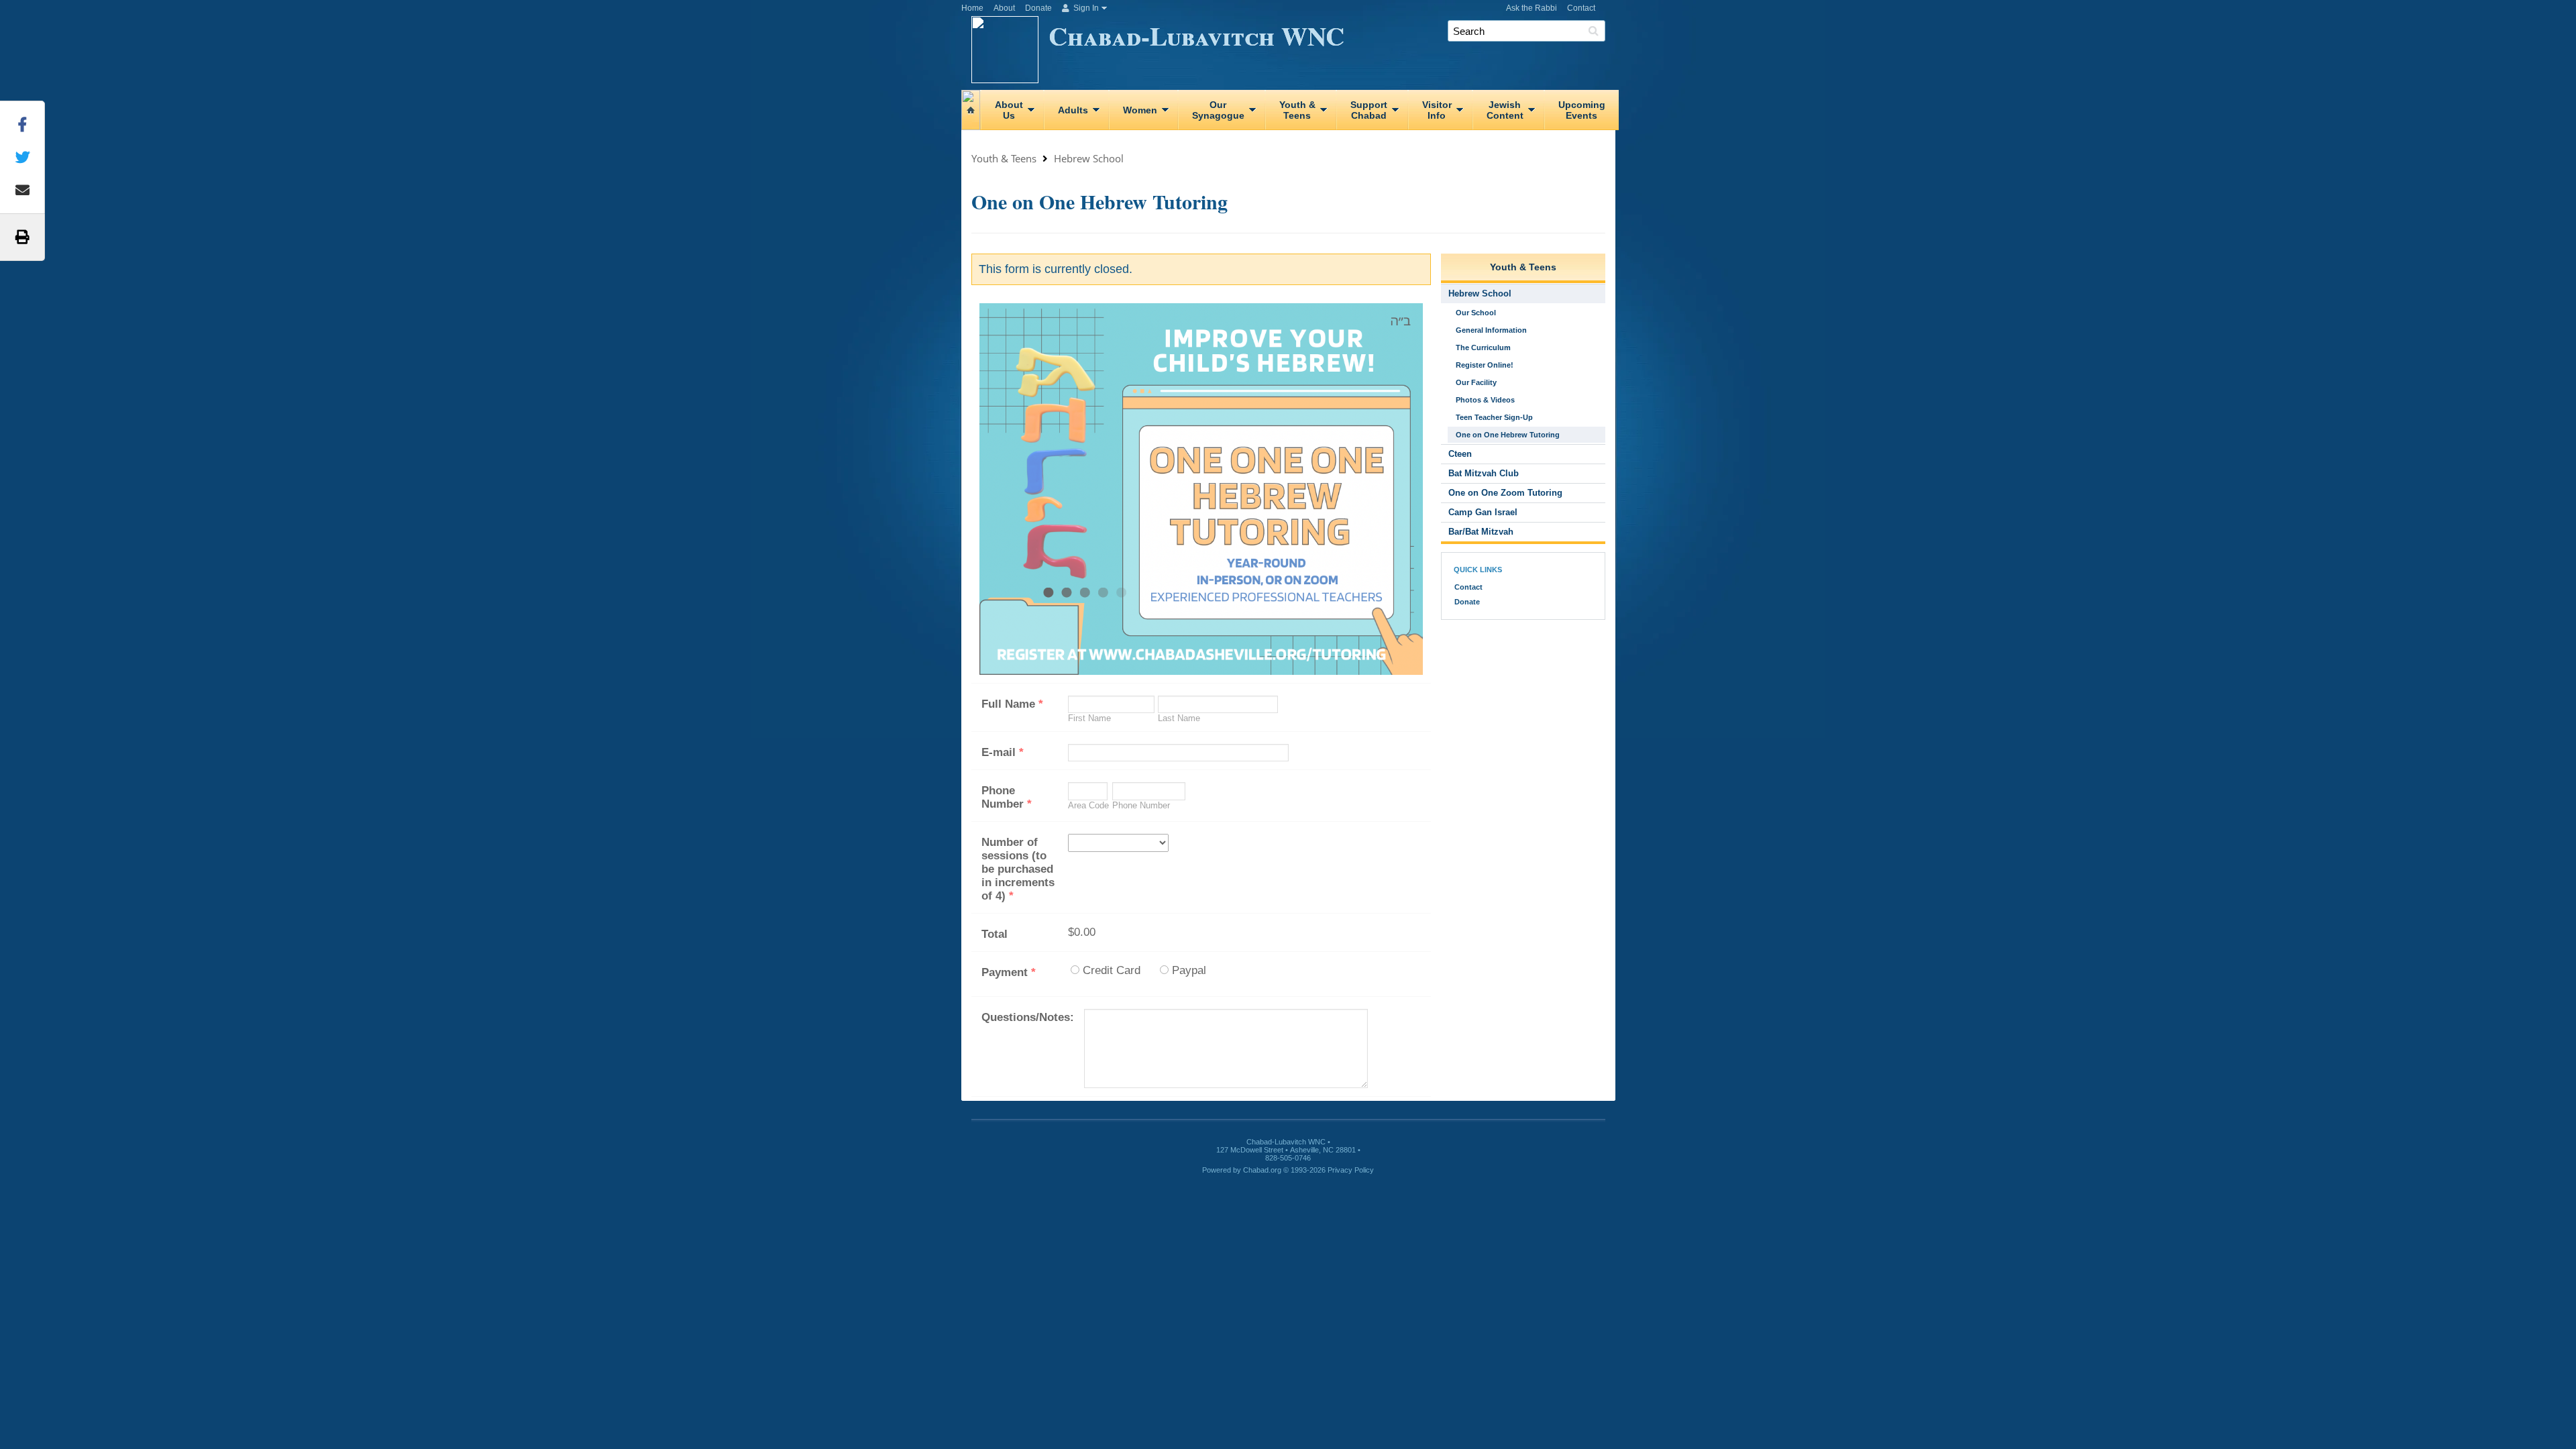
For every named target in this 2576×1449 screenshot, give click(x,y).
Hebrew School (1089, 158)
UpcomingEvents (1582, 110)
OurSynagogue (1218, 110)
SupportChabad (1369, 110)
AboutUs (1009, 110)
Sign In (1085, 8)
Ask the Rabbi (1532, 8)
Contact (1581, 8)
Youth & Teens (1004, 158)
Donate (1038, 8)
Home (972, 8)
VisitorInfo (1437, 110)
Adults (1073, 110)
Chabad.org (1262, 1170)
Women (1140, 110)
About (1004, 8)
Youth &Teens (1297, 110)
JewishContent (1505, 110)
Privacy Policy (1351, 1170)
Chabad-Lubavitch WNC (1196, 35)
